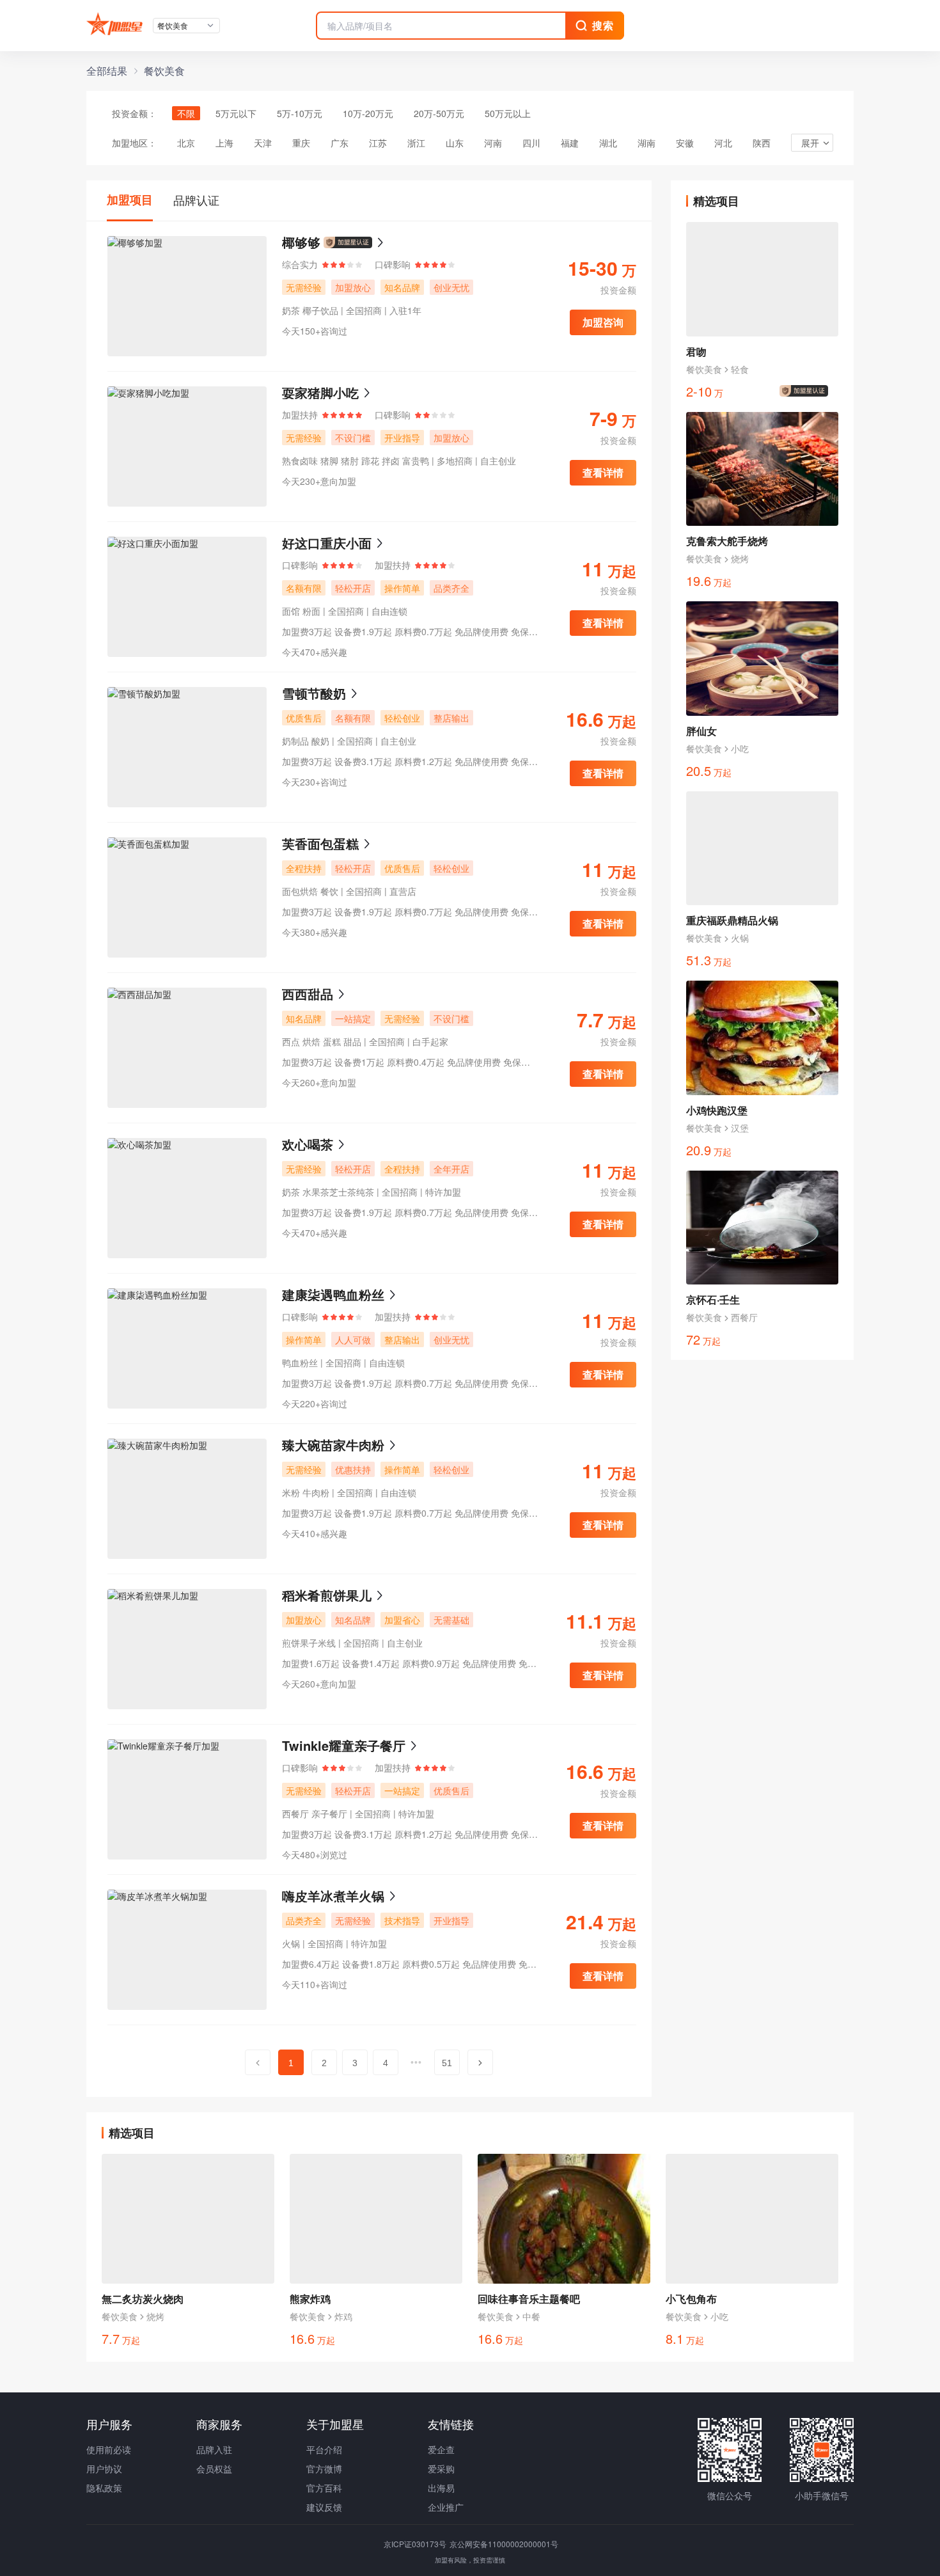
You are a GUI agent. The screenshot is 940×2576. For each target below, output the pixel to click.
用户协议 (104, 2469)
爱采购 (441, 2469)
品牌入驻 (214, 2449)
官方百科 (324, 2488)
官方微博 (324, 2469)
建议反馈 (324, 2507)
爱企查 (441, 2449)
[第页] (258, 2062)
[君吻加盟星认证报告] (806, 391)
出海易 (441, 2488)
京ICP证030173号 (416, 2544)
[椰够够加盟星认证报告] (348, 242)
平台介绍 (324, 2449)
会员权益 (214, 2469)
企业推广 (446, 2507)
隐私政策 (104, 2488)
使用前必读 (109, 2449)
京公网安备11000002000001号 (504, 2544)
